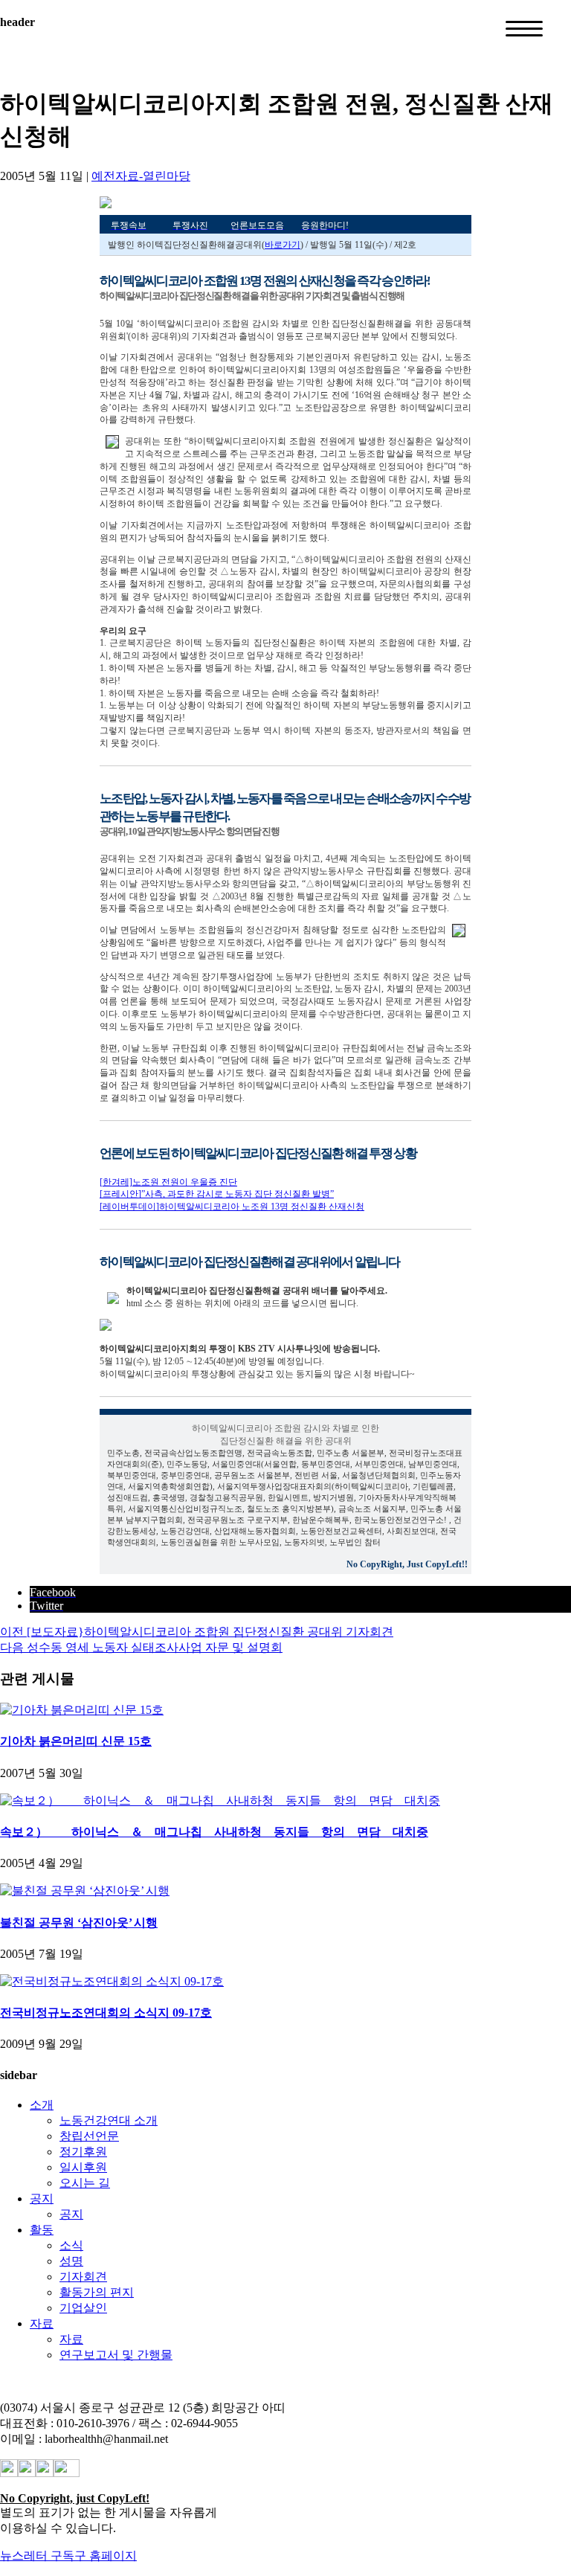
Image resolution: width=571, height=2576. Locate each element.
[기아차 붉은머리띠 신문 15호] (82, 1710)
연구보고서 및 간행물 (116, 2355)
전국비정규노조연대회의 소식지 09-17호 (106, 2013)
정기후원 (83, 2152)
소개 (42, 2105)
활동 (42, 2230)
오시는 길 (85, 2183)
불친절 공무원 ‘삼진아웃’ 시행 (79, 1923)
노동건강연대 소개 (109, 2120)
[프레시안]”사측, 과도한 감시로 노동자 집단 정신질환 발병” (217, 1194)
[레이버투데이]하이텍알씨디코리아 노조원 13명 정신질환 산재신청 (232, 1207)
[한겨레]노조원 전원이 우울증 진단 (168, 1182)
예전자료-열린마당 (141, 176)
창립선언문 (89, 2136)
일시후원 (83, 2167)
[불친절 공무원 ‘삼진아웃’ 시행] (85, 1891)
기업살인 (83, 2308)
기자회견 (83, 2277)
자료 (42, 2323)
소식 (71, 2245)
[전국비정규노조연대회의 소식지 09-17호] (112, 1981)
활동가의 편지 (97, 2292)
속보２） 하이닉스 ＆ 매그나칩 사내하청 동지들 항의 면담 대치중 (214, 1832)
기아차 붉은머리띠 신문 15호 (76, 1741)
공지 (42, 2198)
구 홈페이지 (106, 2556)
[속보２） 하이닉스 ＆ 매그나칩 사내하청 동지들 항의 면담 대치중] (220, 1801)
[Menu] (524, 29)
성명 (71, 2261)
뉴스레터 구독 (37, 2556)
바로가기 (283, 245)
